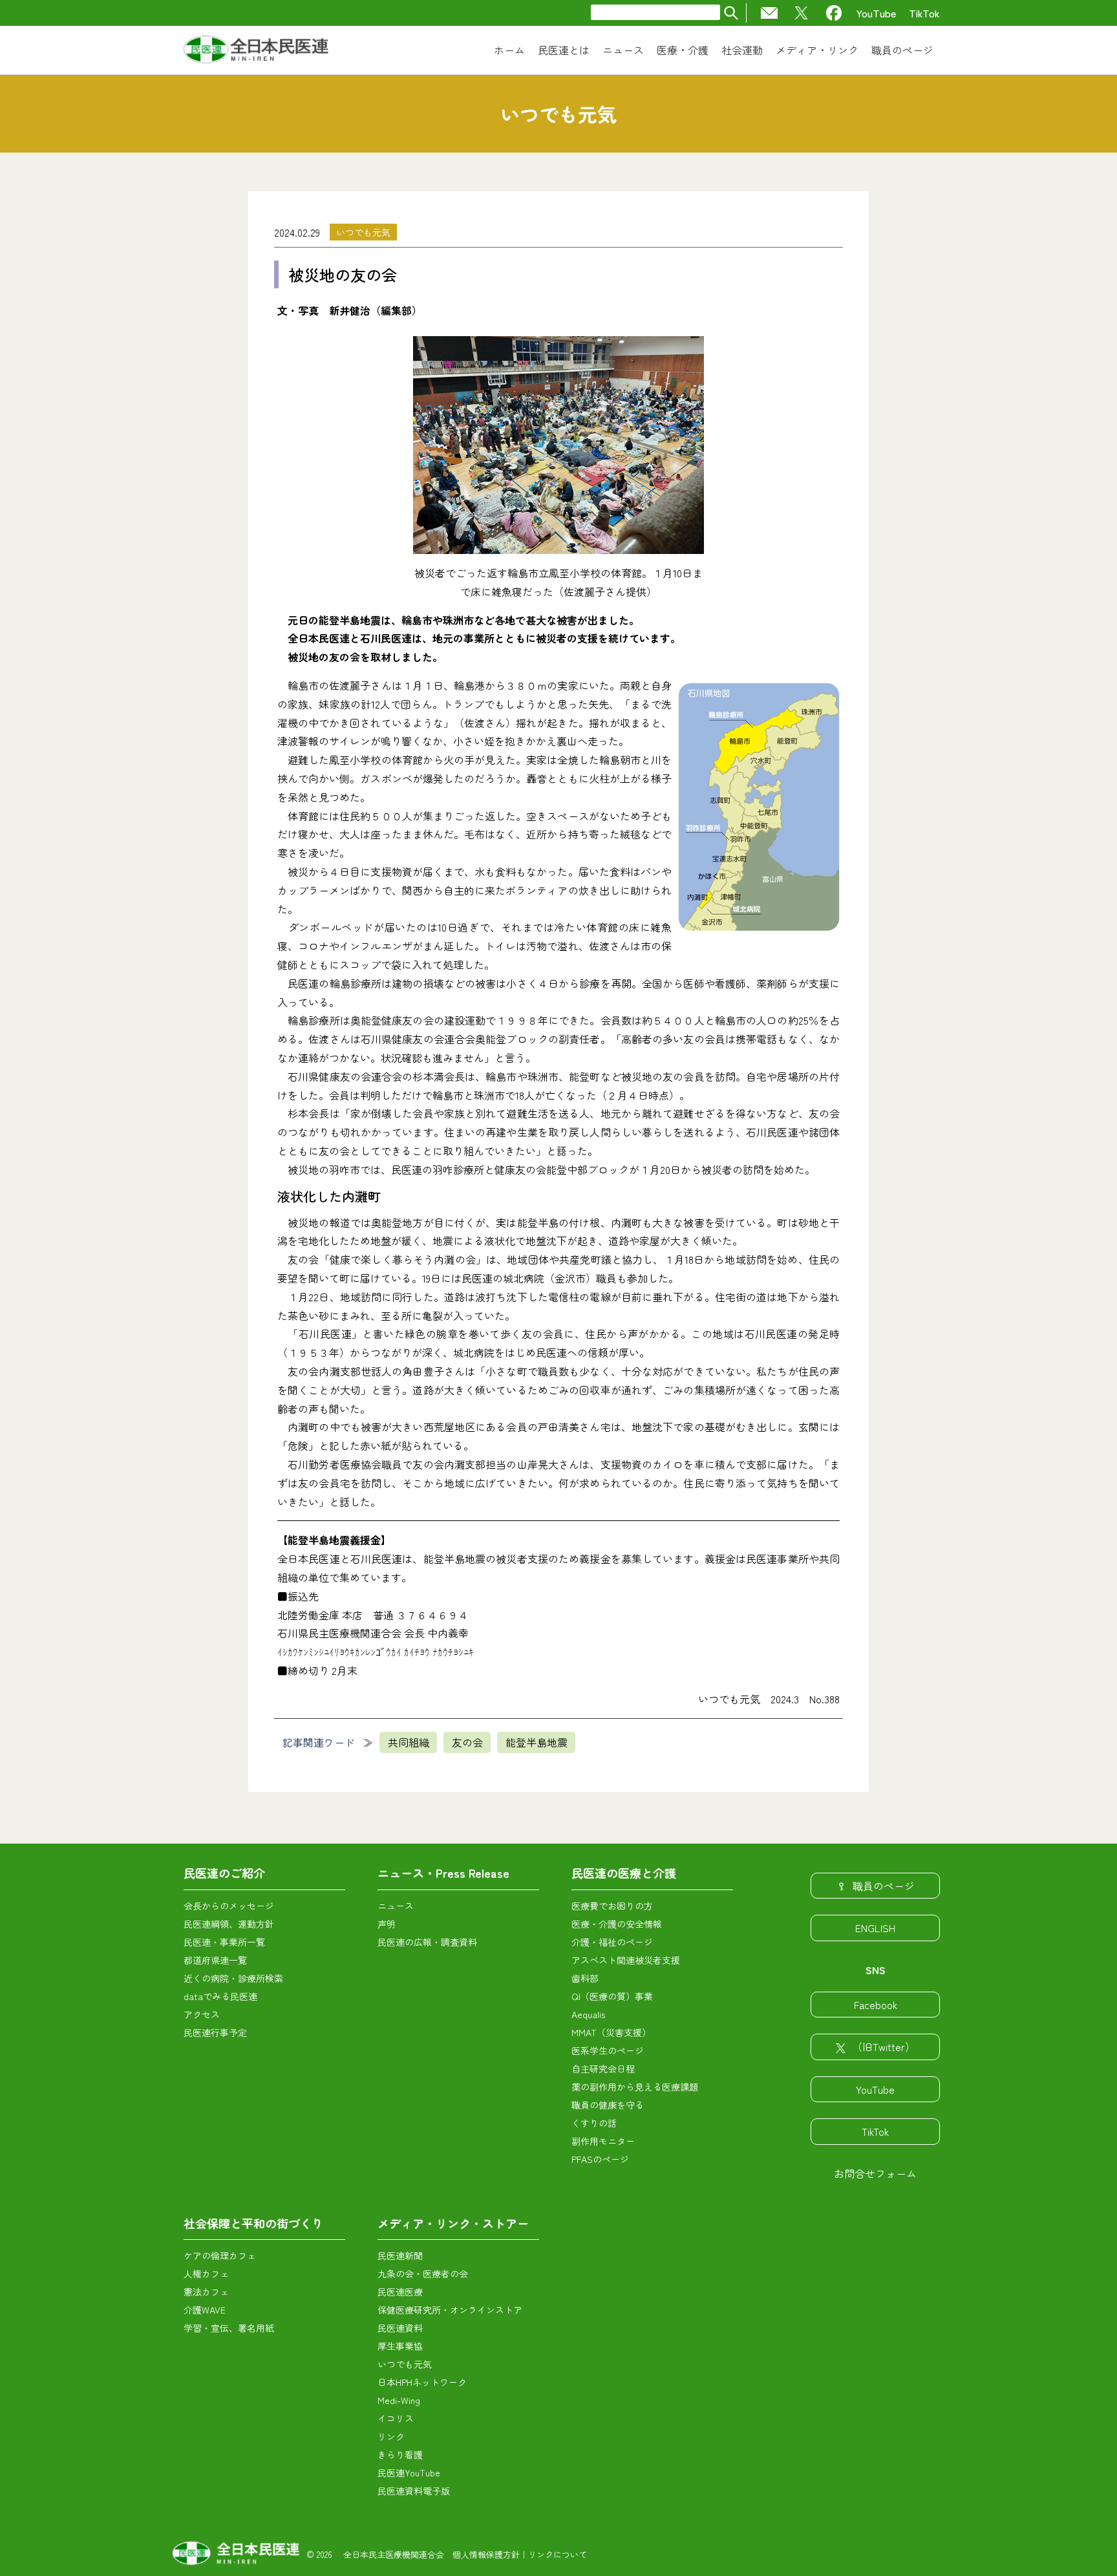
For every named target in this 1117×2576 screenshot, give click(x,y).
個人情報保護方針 (486, 2554)
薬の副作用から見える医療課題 (635, 2087)
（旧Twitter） (884, 2047)
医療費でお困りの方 (612, 1906)
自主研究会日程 (603, 2069)
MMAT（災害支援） (611, 2032)
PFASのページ (600, 2159)
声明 (387, 1924)
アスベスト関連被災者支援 (626, 1960)
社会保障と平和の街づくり (253, 2223)
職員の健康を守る (608, 2105)
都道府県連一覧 (215, 1960)
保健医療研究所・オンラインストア (450, 2310)
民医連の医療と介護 (624, 1873)
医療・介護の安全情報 (617, 1924)
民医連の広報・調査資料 (427, 1942)
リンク (391, 2436)
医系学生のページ (608, 2050)
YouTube (876, 13)
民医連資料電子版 (414, 2491)
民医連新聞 (400, 2255)
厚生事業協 (400, 2346)
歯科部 (585, 1978)
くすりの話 (594, 2123)
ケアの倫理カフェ (220, 2255)
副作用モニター (603, 2141)
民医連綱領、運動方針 (229, 1924)
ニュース (396, 1906)
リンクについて (558, 2554)
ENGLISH (875, 1928)
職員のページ (884, 1886)
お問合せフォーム (875, 2173)
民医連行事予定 (215, 2032)
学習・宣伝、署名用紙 (229, 2328)
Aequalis (588, 2014)
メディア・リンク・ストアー (453, 2223)
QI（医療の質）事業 (612, 1996)
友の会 (467, 1742)
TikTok (924, 13)
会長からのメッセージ (229, 1906)
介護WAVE (205, 2310)
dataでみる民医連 (220, 1996)
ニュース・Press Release (443, 1873)
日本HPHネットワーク (422, 2382)
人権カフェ (206, 2273)
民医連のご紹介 (224, 1873)
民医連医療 (400, 2292)
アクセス (202, 2014)
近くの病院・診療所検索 (233, 1978)
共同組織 (409, 1742)
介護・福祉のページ (612, 1942)
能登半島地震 (537, 1742)
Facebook (876, 2005)
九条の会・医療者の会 (423, 2273)
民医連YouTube (409, 2473)
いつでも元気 (363, 232)
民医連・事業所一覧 (224, 1942)
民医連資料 (400, 2328)
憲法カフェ (206, 2292)
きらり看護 (400, 2454)
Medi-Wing (399, 2400)
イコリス (396, 2418)
